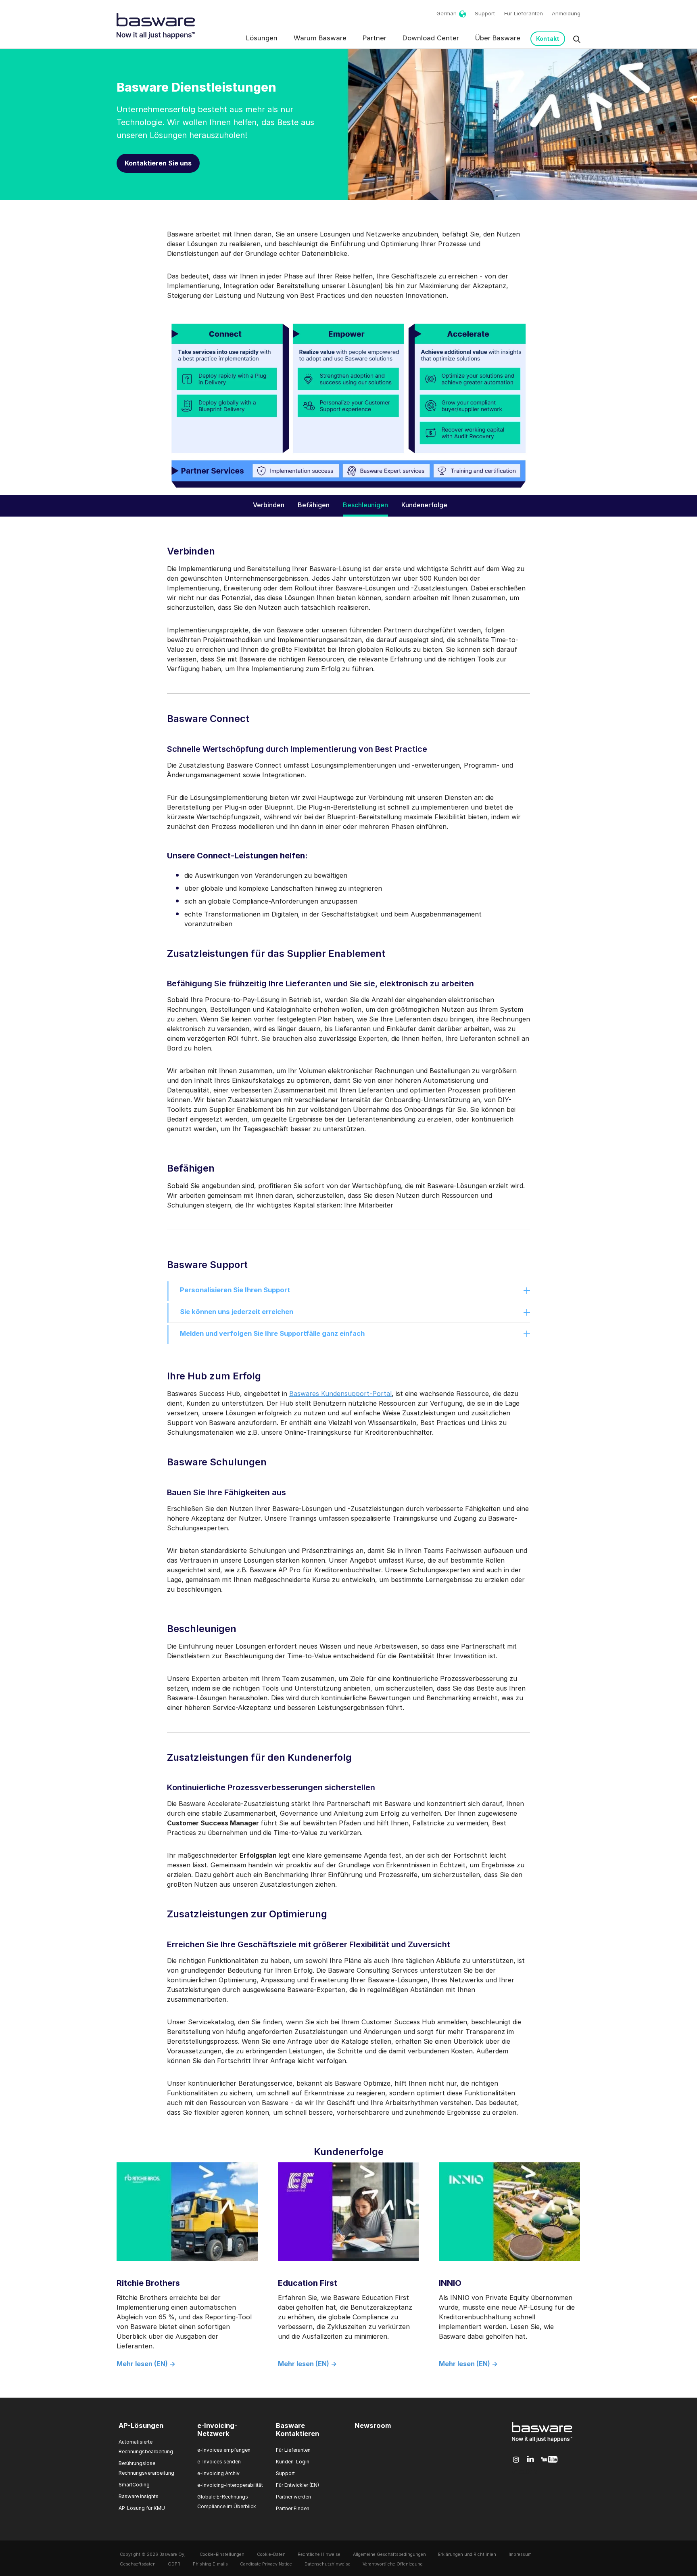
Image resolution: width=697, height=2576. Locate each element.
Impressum (520, 2554)
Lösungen (262, 38)
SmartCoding (134, 2485)
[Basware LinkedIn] (531, 2460)
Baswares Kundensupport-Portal (340, 1394)
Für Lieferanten (524, 13)
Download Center (431, 38)
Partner (375, 38)
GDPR (174, 2564)
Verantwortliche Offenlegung (393, 2564)
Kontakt (548, 39)
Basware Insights (139, 2496)
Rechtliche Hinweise (319, 2554)
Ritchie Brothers (148, 2283)
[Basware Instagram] (516, 2460)
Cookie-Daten (271, 2554)
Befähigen (314, 505)
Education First (308, 2283)
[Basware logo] (542, 2442)
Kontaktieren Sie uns (158, 163)
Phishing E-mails (210, 2564)
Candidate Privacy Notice (266, 2564)
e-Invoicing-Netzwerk (217, 2430)
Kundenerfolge (424, 505)
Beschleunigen (365, 505)
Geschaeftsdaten (138, 2564)
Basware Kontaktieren (297, 2430)
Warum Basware (320, 38)
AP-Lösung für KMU (142, 2508)
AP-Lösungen (141, 2425)
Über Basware (498, 38)
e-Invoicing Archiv (218, 2473)
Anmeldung (566, 13)
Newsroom (373, 2425)
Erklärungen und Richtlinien (467, 2554)
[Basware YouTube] (549, 2460)
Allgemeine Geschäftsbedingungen (389, 2554)
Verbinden (269, 505)
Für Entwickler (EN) (297, 2485)
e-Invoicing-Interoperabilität (230, 2485)
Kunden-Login (293, 2462)
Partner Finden (293, 2508)
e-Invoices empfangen (224, 2450)
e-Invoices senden (219, 2462)
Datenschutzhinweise (328, 2564)
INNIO (450, 2283)
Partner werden (293, 2497)
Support (485, 13)
